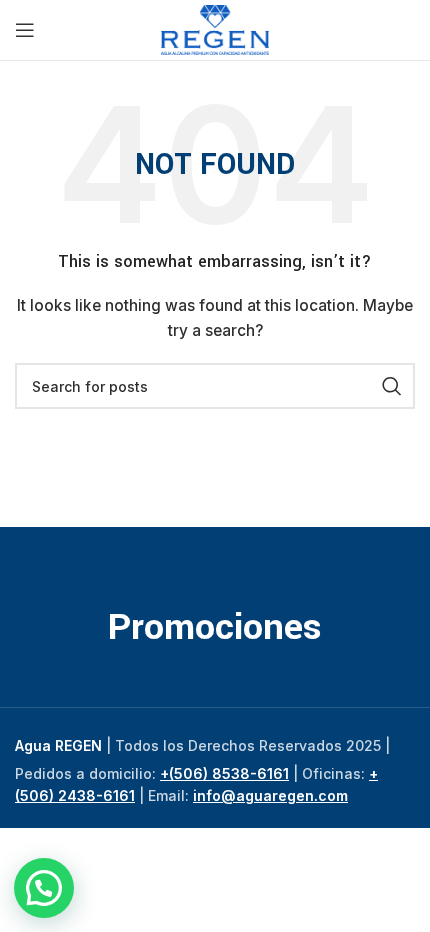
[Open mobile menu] (25, 30)
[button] (44, 888)
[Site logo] (215, 28)
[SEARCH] (392, 386)
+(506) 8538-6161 (224, 773)
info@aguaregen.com (270, 795)
